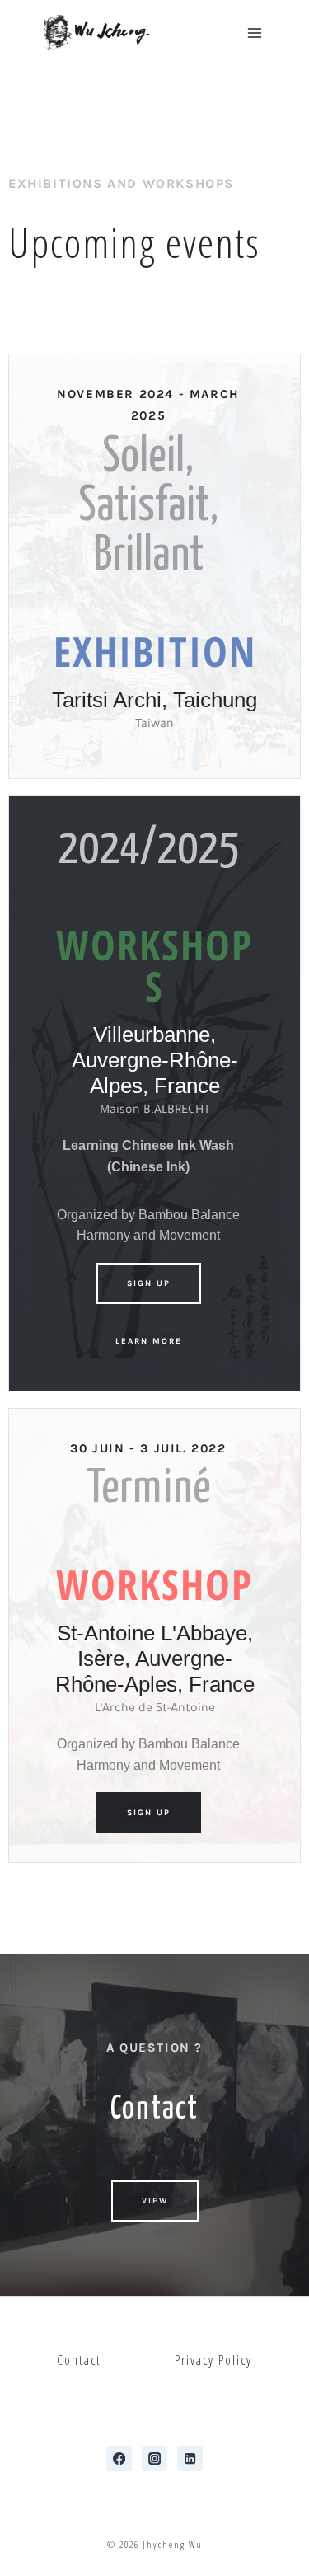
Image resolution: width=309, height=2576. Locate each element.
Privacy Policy (213, 2360)
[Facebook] (119, 2459)
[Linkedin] (190, 2459)
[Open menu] (254, 33)
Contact (79, 2360)
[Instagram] (154, 2459)
